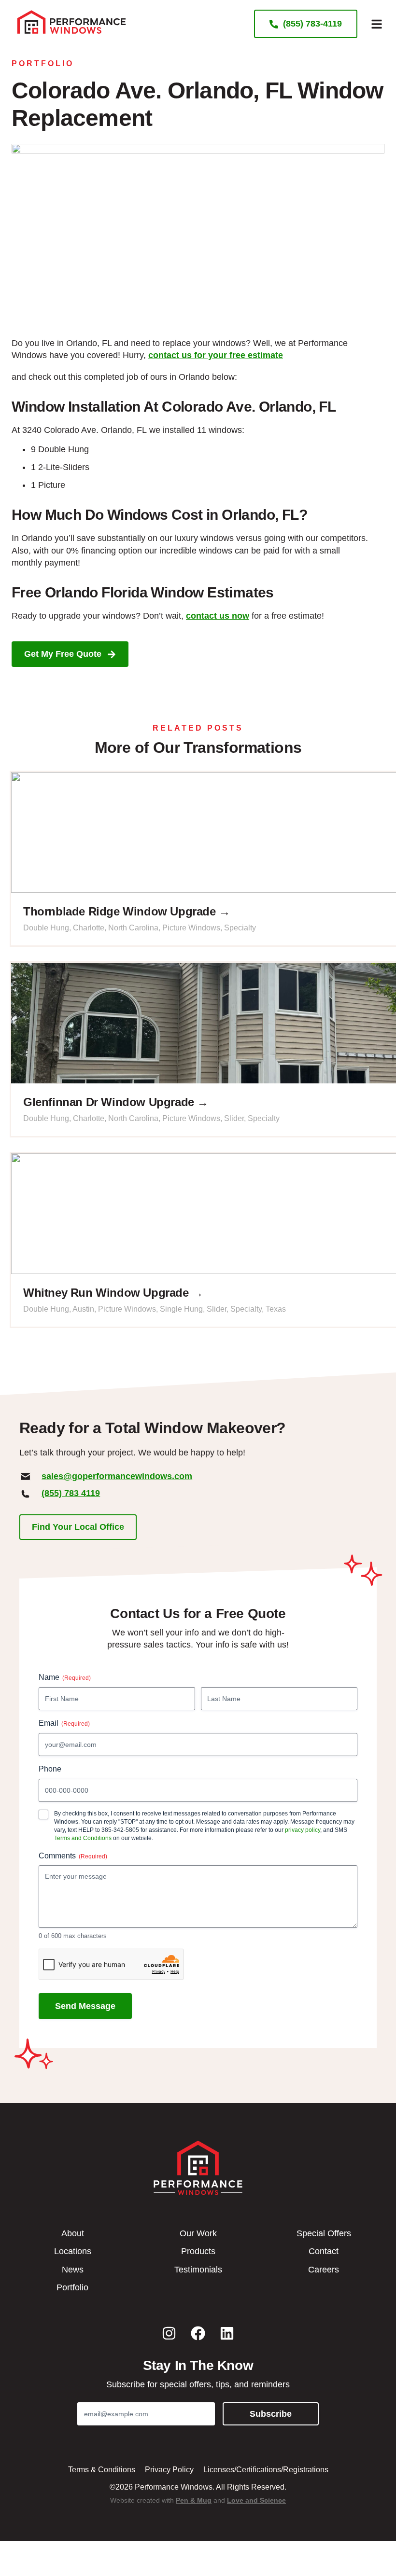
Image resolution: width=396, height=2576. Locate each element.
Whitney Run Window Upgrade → (113, 1293)
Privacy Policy (169, 2470)
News (73, 2270)
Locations (73, 2251)
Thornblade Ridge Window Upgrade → (127, 911)
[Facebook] (198, 2333)
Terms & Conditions (102, 2470)
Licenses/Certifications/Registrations (266, 2470)
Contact (324, 2251)
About (73, 2233)
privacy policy (303, 1830)
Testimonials (198, 2270)
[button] (377, 24)
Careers (324, 2270)
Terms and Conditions (83, 1838)
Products (198, 2251)
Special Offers (324, 2233)
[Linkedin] (227, 2333)
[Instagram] (169, 2333)
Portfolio (43, 63)
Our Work (198, 2233)
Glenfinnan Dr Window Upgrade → (116, 1102)
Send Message (85, 2006)
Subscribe (271, 2414)
